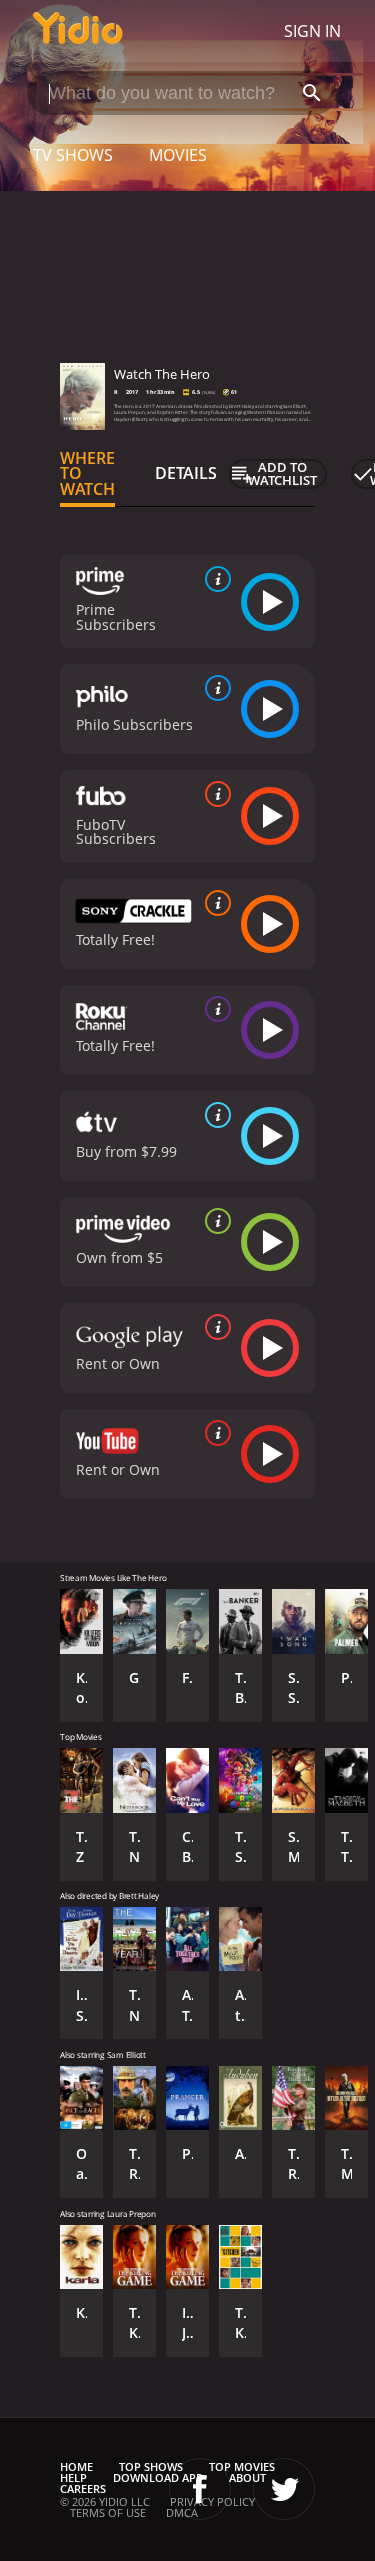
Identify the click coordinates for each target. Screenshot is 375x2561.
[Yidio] (78, 31)
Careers (83, 2488)
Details (186, 473)
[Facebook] (200, 2489)
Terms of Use (108, 2512)
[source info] (214, 579)
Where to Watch (87, 474)
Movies (178, 155)
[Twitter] (284, 2489)
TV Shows (73, 155)
